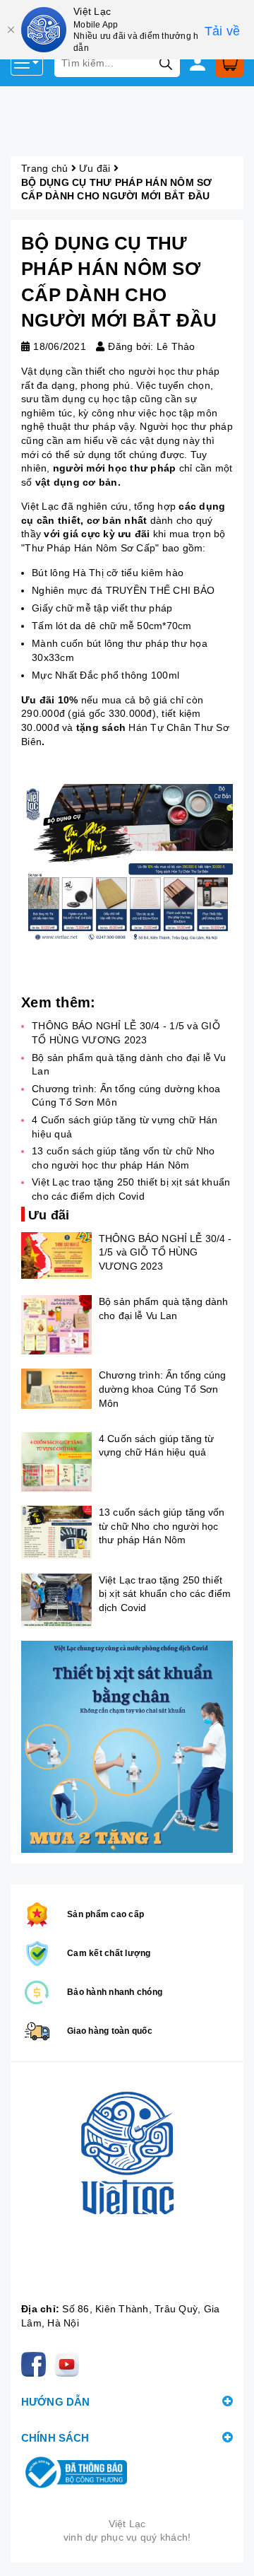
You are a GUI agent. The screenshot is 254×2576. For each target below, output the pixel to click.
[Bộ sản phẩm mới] (127, 1747)
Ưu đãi (95, 168)
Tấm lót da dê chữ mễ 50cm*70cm (112, 626)
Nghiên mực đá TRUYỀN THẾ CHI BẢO (123, 590)
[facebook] (36, 2363)
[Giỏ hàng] (229, 63)
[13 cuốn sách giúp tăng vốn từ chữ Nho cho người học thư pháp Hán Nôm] (56, 1532)
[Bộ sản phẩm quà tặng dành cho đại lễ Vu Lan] (56, 1325)
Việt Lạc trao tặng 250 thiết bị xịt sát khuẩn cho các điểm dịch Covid (165, 1594)
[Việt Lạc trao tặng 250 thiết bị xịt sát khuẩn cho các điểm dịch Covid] (56, 1600)
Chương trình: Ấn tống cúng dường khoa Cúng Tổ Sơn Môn (163, 1389)
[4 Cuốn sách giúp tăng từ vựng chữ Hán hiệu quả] (56, 1462)
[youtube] (69, 2363)
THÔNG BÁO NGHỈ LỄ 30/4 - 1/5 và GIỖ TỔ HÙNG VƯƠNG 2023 (165, 1252)
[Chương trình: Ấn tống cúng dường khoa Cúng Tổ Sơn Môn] (56, 1388)
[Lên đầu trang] (229, 2551)
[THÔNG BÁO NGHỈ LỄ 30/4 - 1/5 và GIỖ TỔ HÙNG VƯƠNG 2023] (56, 1256)
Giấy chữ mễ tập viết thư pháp (102, 608)
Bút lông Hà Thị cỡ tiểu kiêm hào (108, 573)
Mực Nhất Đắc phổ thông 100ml (105, 675)
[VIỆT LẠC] (127, 2186)
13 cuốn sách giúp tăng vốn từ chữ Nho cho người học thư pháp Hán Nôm (162, 1526)
